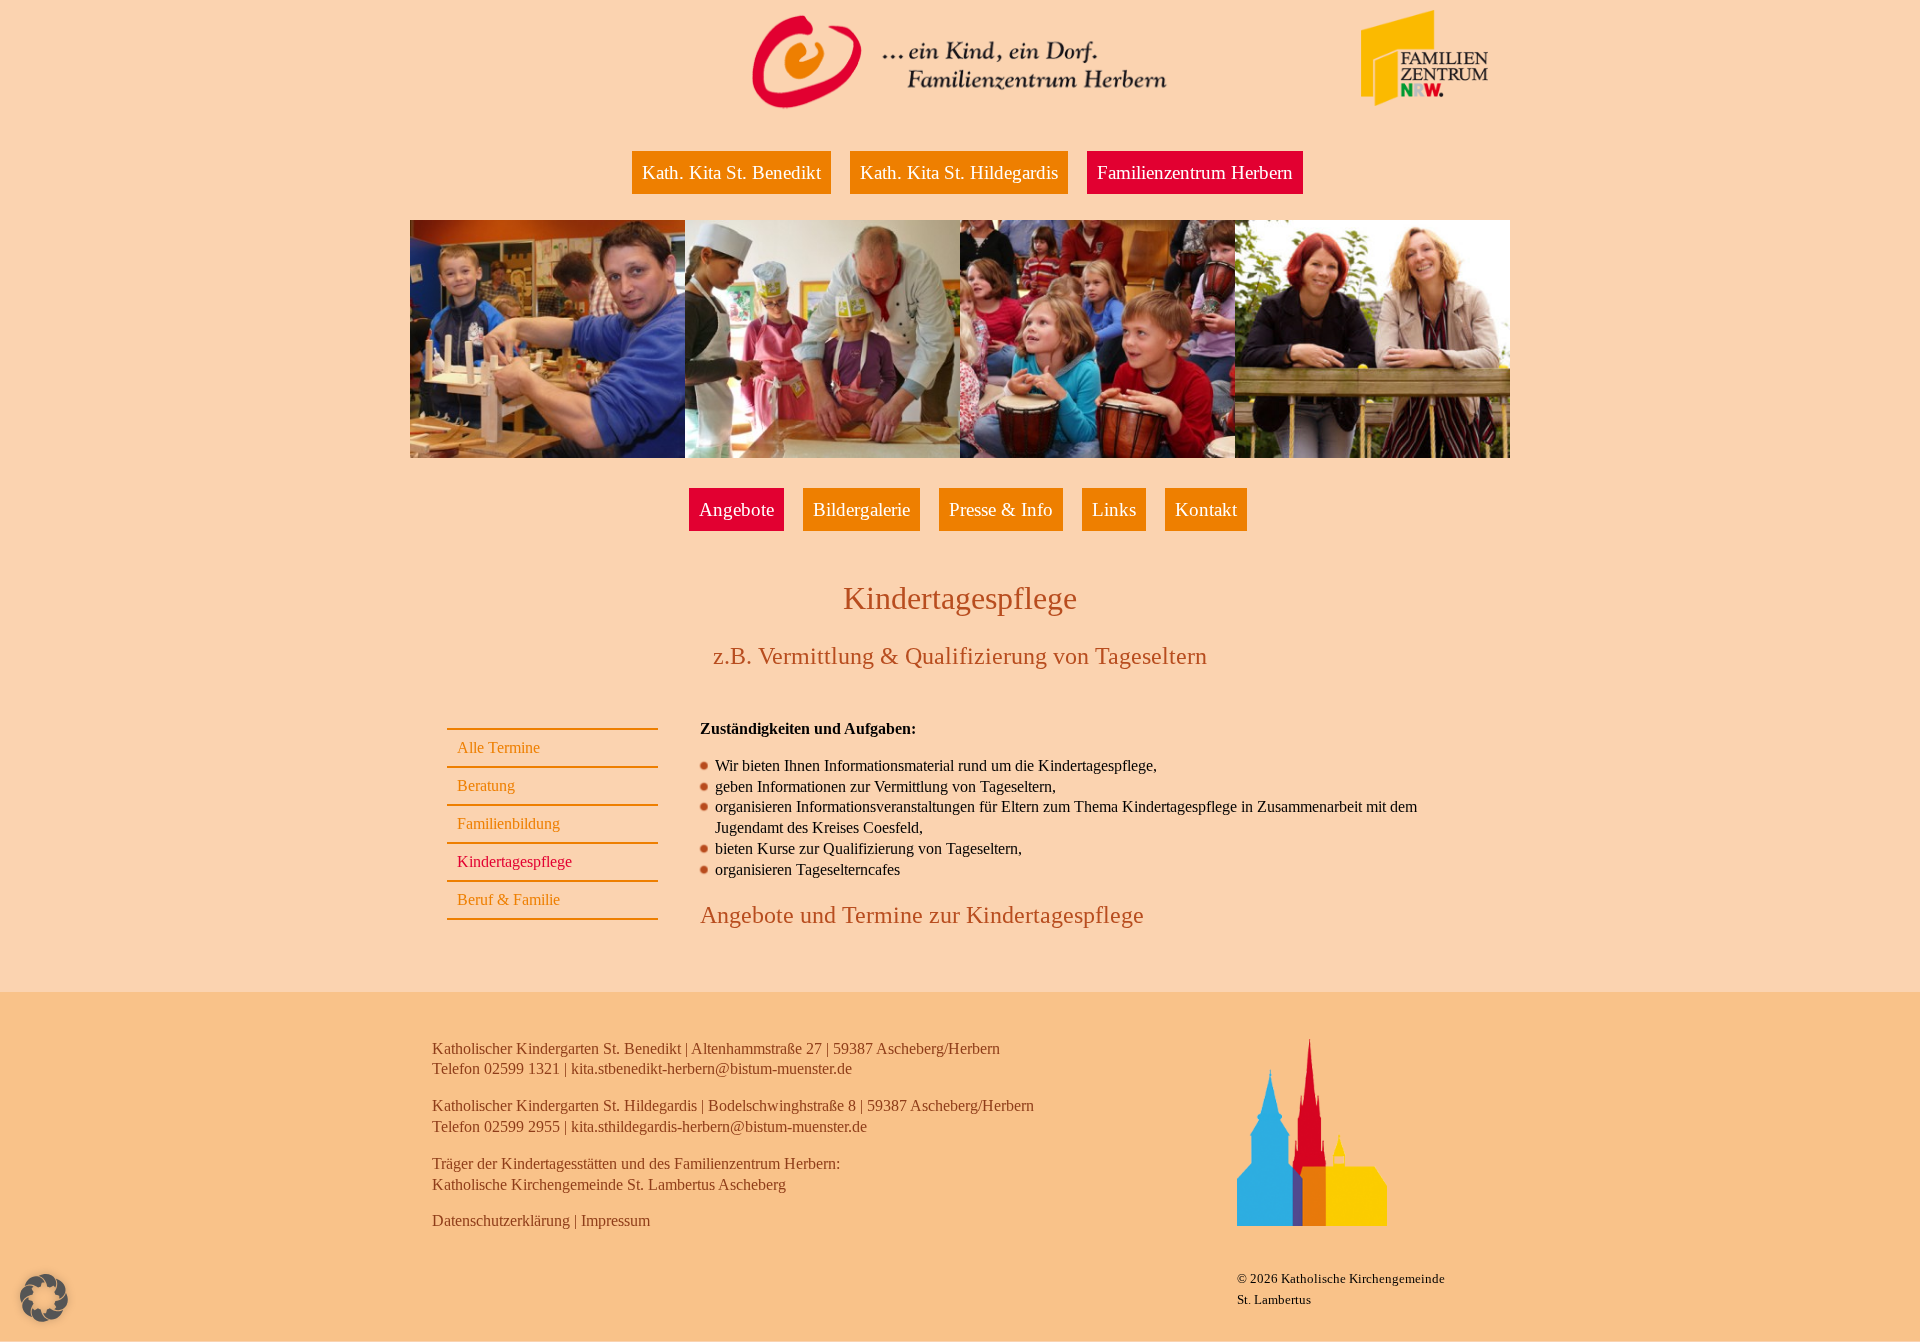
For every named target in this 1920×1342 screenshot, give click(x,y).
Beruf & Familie (508, 899)
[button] (44, 1298)
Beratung (486, 785)
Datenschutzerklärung (501, 1220)
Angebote (736, 509)
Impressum (615, 1220)
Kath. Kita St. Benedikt (731, 172)
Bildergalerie (861, 509)
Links (1114, 509)
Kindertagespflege (514, 861)
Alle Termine (498, 747)
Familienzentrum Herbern (1195, 172)
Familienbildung (508, 823)
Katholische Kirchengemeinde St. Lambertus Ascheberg (609, 1184)
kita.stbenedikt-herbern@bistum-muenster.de (711, 1068)
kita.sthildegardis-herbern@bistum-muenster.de (719, 1126)
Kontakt (1206, 509)
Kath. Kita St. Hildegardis (959, 172)
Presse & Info (1001, 509)
